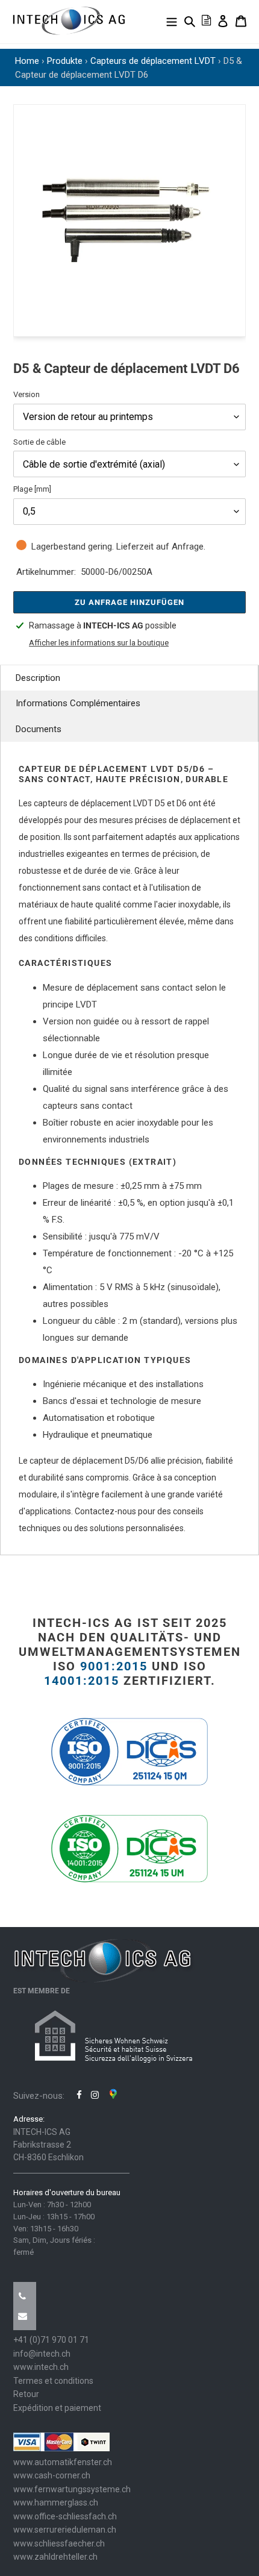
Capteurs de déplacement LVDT (153, 61)
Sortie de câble (39, 442)
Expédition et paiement (57, 2408)
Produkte (65, 61)
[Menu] (172, 21)
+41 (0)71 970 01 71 (51, 2340)
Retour (26, 2394)
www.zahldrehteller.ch (55, 2557)
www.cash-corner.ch (52, 2475)
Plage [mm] (32, 489)
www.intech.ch (41, 2367)
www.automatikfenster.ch (63, 2462)
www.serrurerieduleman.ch (65, 2530)
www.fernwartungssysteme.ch (72, 2489)
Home (27, 61)
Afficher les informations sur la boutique (99, 643)
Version (27, 394)
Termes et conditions (53, 2381)
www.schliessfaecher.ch (59, 2543)
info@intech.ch (42, 2354)
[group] (129, 221)
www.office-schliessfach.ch (65, 2516)
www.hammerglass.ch (56, 2502)
